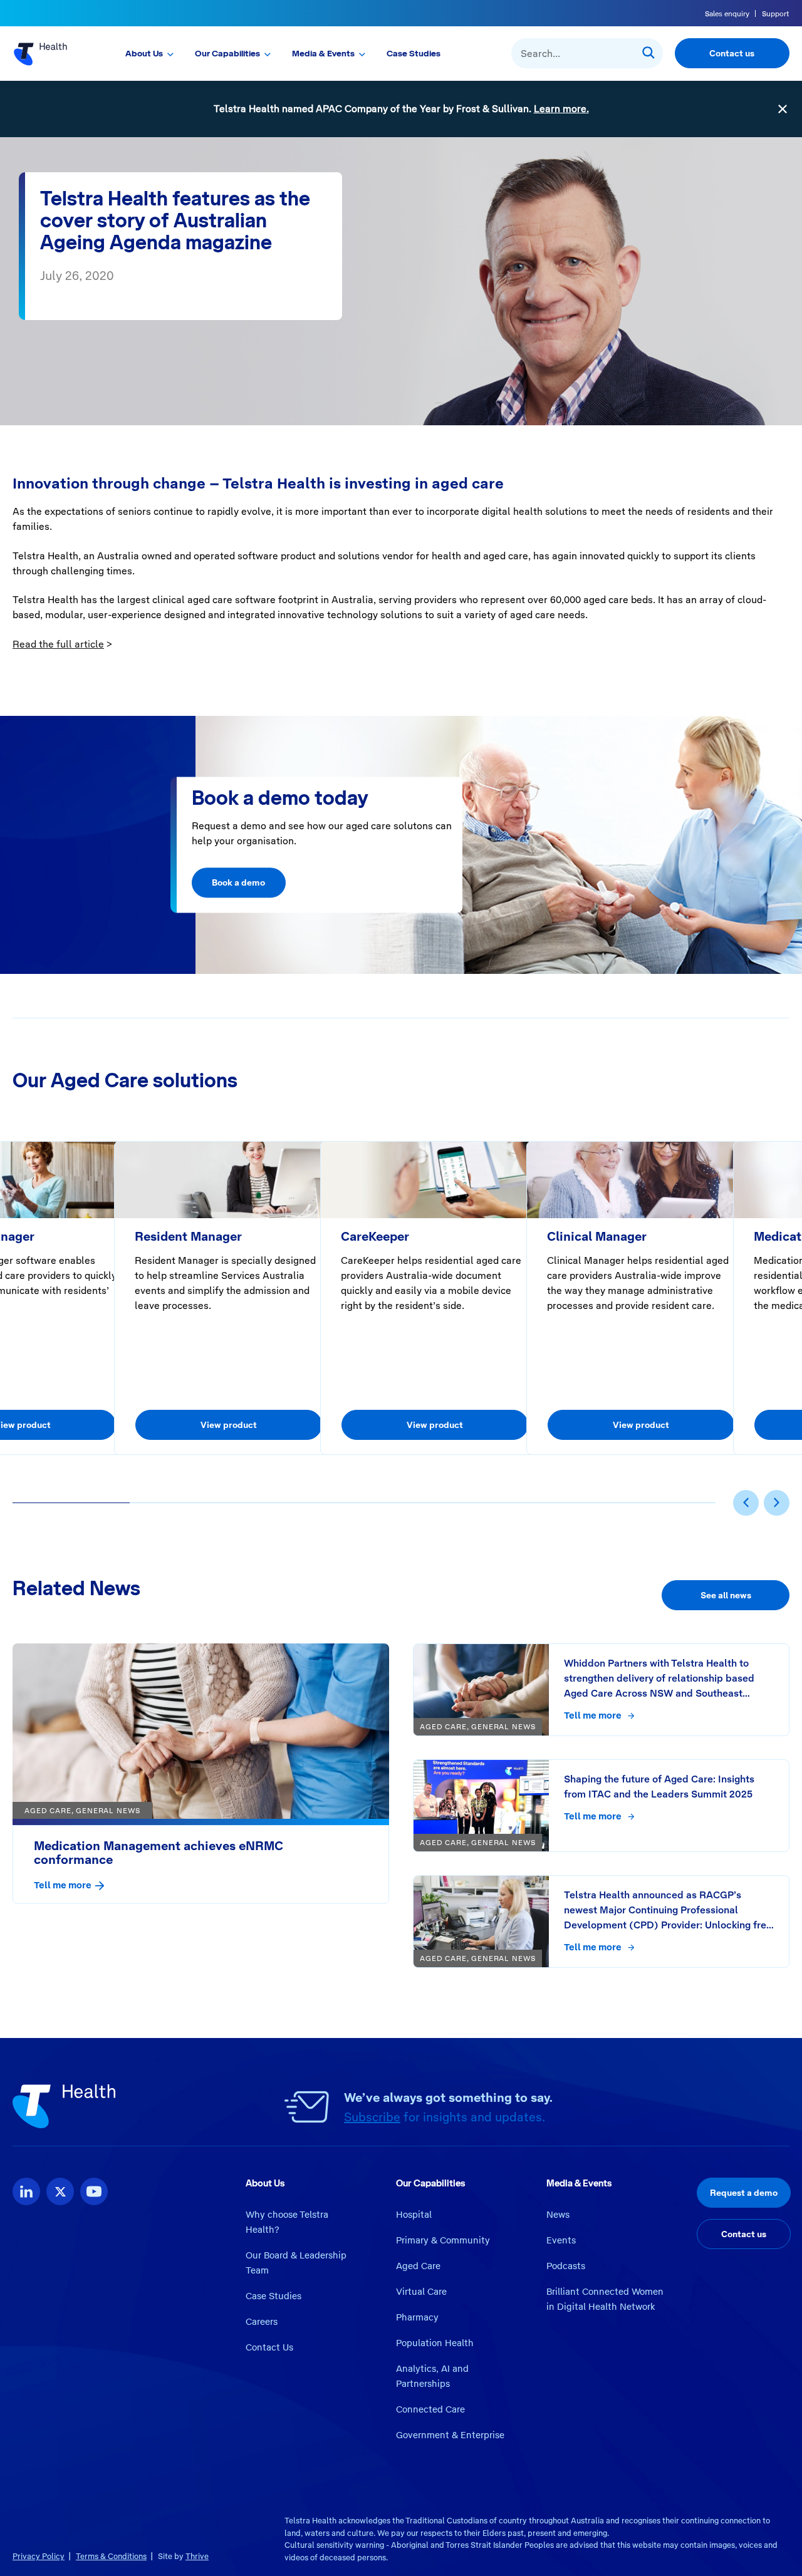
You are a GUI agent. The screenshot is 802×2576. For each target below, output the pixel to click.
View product (229, 1425)
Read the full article (58, 644)
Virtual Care (421, 2292)
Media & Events (323, 53)
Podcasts (566, 2266)
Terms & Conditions (111, 2556)
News (558, 2215)
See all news (726, 1595)
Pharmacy (417, 2317)
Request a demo (744, 2193)
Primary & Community (443, 2240)
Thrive (197, 2556)
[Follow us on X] (60, 2191)
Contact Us (269, 2347)
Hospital (414, 2215)
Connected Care (430, 2409)
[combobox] (587, 53)
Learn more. (561, 109)
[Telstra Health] (51, 53)
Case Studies (414, 53)
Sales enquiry (727, 14)
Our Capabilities (227, 53)
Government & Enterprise (450, 2435)
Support (776, 14)
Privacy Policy (39, 2556)
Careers (262, 2322)
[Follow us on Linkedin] (26, 2191)
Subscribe (372, 2117)
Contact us (732, 53)
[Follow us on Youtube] (94, 2191)
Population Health (435, 2343)
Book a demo (238, 883)
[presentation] (746, 1503)
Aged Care (418, 2266)
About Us (144, 53)
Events (561, 2240)
